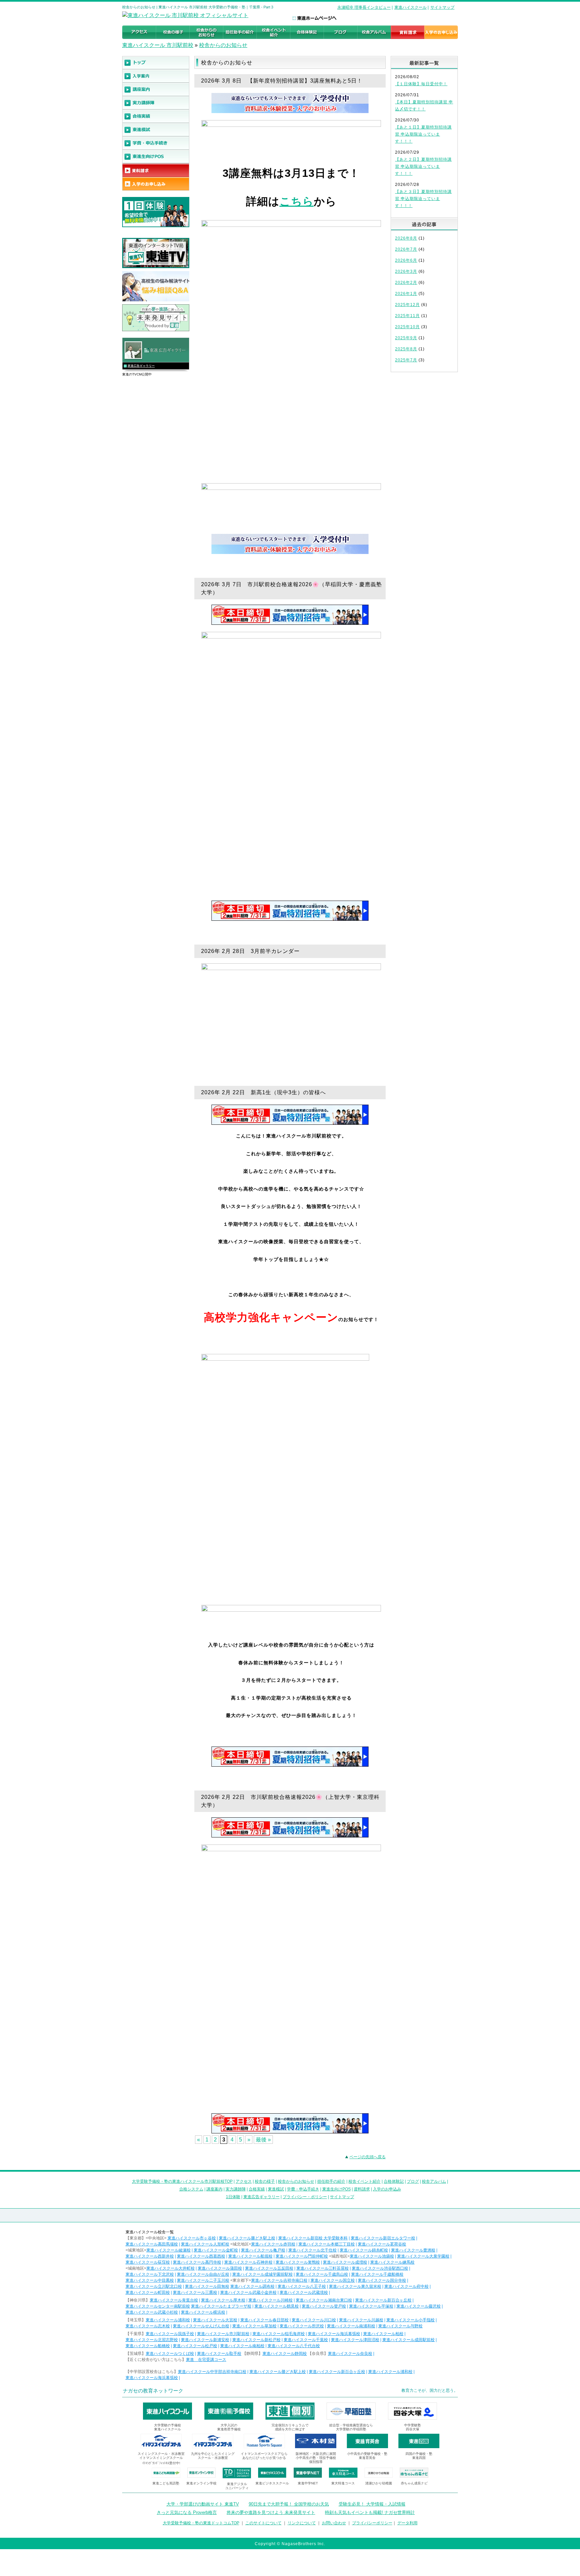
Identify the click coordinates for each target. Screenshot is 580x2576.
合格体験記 (394, 2181)
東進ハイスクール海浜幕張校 (334, 2334)
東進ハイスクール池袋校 (372, 2256)
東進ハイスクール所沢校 (302, 2326)
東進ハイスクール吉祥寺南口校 (279, 2280)
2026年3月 (406, 271)
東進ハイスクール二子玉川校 (203, 2280)
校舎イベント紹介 (365, 2181)
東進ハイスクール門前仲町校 (302, 2256)
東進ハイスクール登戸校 (324, 2306)
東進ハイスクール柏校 (383, 2334)
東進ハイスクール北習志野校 (152, 2340)
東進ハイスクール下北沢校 (150, 2274)
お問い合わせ (334, 2523)
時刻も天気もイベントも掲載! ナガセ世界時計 (370, 2512)
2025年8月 (406, 349)
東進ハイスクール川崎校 (271, 2300)
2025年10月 (407, 327)
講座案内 (214, 2189)
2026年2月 (406, 283)
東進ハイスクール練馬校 (392, 2262)
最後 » (263, 2140)
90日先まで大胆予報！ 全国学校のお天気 (289, 2504)
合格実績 (257, 2189)
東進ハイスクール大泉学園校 (423, 2256)
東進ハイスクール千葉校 (306, 2340)
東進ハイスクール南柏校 (242, 2346)
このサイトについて (263, 2523)
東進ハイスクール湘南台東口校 (324, 2300)
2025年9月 (406, 338)
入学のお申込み (387, 2189)
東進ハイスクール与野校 (400, 2326)
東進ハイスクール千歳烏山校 (322, 2274)
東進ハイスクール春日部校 (264, 2320)
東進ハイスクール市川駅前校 (223, 2334)
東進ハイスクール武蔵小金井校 (248, 2292)
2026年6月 (406, 260)
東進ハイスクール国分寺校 (382, 2280)
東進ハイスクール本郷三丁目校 (327, 2244)
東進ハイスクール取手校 (219, 2354)
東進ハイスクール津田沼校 (355, 2340)
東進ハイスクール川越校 (361, 2320)
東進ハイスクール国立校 (333, 2280)
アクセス (244, 2181)
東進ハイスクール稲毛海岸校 (279, 2334)
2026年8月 (406, 238)
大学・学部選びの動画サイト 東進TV (203, 2504)
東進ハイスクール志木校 (148, 2326)
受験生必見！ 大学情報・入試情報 (372, 2504)
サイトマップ (442, 7)
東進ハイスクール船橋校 (148, 2346)
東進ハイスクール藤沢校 (419, 2306)
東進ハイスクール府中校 (406, 2286)
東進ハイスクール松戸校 (195, 2346)
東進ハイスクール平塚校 (371, 2306)
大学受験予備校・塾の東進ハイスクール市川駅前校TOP (182, 2181)
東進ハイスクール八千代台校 (294, 2346)
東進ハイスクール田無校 (207, 2286)
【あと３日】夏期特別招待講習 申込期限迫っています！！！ (423, 199)
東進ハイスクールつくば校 (170, 2354)
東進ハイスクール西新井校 (150, 2256)
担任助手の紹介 (331, 2181)
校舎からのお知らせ (223, 45)
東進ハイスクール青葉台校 (174, 2300)
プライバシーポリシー (372, 2523)
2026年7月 (406, 249)
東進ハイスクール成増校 (345, 2262)
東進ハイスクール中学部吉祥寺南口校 (212, 2372)
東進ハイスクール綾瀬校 (168, 2250)
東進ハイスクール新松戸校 (256, 2340)
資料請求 (362, 2189)
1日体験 (233, 2197)
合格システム (191, 2189)
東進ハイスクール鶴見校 (277, 2306)
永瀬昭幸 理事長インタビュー (364, 7)
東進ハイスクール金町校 (216, 2250)
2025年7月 (406, 360)
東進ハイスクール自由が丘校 (203, 2274)
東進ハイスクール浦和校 (168, 2320)
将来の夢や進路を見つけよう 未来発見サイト (271, 2512)
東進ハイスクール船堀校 (250, 2256)
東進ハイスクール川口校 (314, 2320)
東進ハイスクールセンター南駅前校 (158, 2306)
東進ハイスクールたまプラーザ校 (221, 2306)
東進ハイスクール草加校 (254, 2326)
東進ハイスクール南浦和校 (351, 2326)
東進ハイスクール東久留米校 (355, 2286)
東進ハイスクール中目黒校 (150, 2280)
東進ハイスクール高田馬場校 (152, 2244)
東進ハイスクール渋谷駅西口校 (380, 2268)
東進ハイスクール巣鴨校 (298, 2262)
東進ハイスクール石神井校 (248, 2262)
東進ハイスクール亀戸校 (263, 2250)
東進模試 (276, 2189)
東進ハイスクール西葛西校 (201, 2256)
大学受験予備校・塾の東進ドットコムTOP (201, 2523)
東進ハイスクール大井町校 (171, 2268)
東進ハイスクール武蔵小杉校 (152, 2312)
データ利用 (407, 2523)
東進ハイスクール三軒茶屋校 (323, 2268)
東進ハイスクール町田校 (148, 2292)
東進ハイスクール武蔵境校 (304, 2292)
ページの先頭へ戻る (368, 2157)
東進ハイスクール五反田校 (269, 2268)
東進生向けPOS (336, 2189)
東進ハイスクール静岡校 (285, 2354)
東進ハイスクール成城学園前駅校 (262, 2274)
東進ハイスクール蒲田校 (220, 2268)
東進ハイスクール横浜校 (203, 2312)
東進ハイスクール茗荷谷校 (382, 2244)
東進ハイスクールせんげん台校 (201, 2326)
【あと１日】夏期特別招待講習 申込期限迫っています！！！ (423, 134)
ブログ (413, 2181)
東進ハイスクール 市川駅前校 (158, 45)
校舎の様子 (265, 2181)
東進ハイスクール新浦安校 (205, 2340)
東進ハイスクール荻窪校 (148, 2262)
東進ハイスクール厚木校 (223, 2300)
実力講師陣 (236, 2189)
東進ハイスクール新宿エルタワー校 (383, 2238)
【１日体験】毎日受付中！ (421, 84)
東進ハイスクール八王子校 (302, 2286)
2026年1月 (406, 294)
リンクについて (302, 2523)
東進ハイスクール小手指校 (410, 2320)
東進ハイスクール (410, 7)
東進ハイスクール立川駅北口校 (154, 2286)
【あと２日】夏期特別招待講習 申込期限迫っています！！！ (423, 166)
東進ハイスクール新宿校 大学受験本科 (313, 2238)
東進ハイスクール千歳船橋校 (377, 2274)
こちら (297, 201)
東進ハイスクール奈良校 (350, 2354)
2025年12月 (407, 305)
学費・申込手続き (303, 2189)
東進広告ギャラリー (141, 366)
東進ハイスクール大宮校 (215, 2320)
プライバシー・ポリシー (305, 2197)
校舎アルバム (434, 2181)
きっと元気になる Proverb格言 (187, 2512)
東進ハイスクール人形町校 (205, 2244)
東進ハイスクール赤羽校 (273, 2244)
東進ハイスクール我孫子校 (170, 2334)
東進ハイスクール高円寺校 (197, 2262)
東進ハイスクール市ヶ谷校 (192, 2238)
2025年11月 (407, 316)
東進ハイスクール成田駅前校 (408, 2340)
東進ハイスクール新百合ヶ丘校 (383, 2300)
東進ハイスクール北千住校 (312, 2250)
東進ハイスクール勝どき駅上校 (247, 2238)
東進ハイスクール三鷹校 (195, 2292)
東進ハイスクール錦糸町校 (364, 2250)
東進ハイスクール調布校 (252, 2286)
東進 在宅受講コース (206, 2360)
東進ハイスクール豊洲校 (413, 2250)
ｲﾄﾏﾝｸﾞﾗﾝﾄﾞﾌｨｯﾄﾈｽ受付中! (161, 2463)
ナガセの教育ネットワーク (153, 2391)
